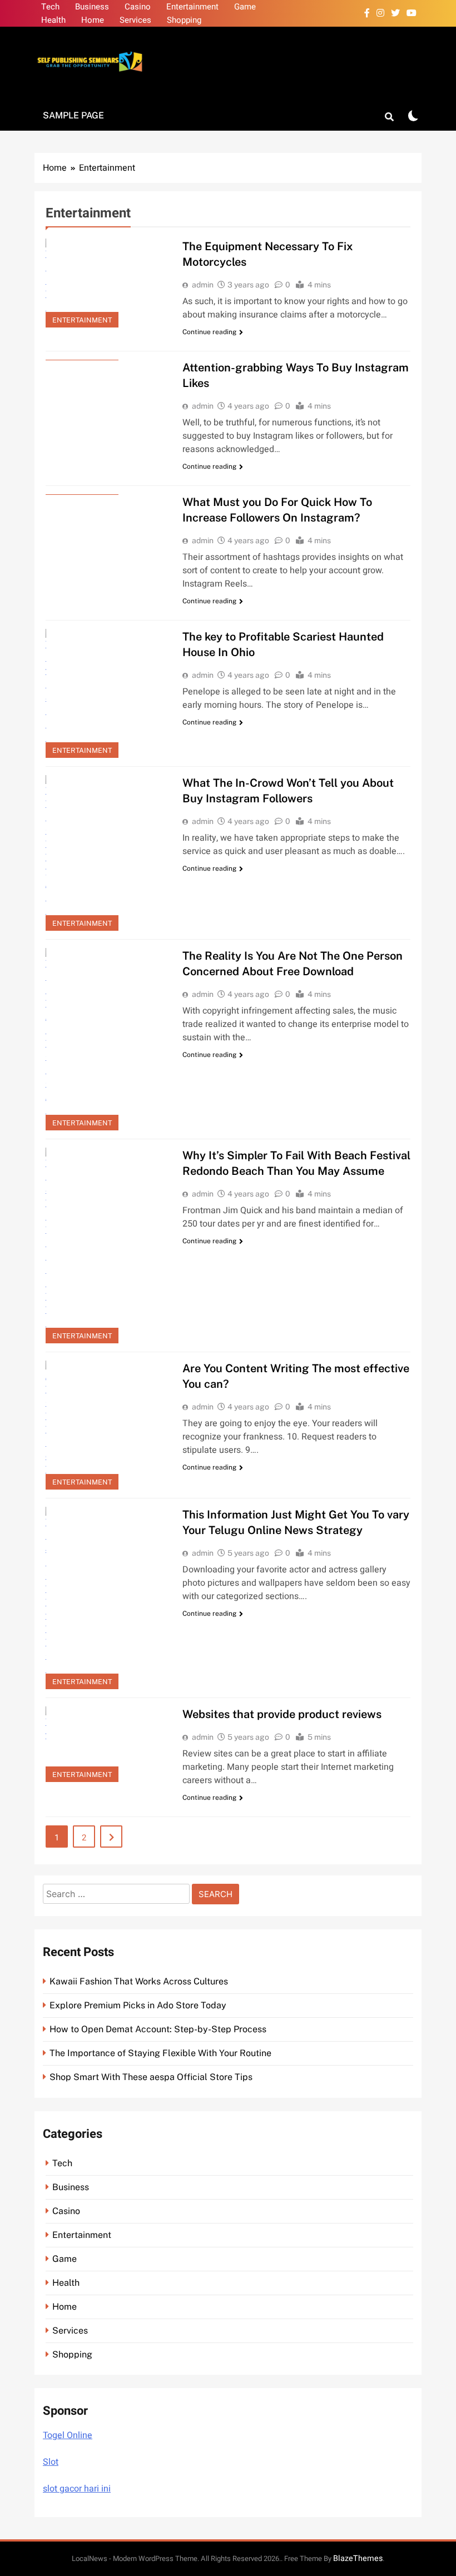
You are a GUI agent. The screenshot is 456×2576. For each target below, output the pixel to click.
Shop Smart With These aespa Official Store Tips (151, 2077)
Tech (50, 7)
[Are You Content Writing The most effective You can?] (107, 1425)
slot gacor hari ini (77, 2489)
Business (92, 7)
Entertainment (192, 7)
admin (203, 285)
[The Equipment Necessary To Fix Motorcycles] (107, 283)
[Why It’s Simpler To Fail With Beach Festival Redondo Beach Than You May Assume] (107, 1245)
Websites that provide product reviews (282, 1714)
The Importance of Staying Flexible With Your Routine (160, 2053)
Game (245, 7)
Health (53, 20)
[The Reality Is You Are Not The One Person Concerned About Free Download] (107, 1039)
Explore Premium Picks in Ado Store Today (138, 2005)
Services (135, 20)
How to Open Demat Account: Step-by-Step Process (158, 2029)
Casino (138, 7)
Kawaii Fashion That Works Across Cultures (139, 1981)
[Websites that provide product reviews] (107, 1744)
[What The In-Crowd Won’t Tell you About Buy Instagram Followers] (107, 853)
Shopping (184, 20)
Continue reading (209, 332)
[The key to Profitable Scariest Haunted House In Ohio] (107, 693)
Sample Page (73, 115)
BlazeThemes (358, 2558)
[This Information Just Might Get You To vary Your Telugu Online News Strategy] (107, 1598)
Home (93, 20)
